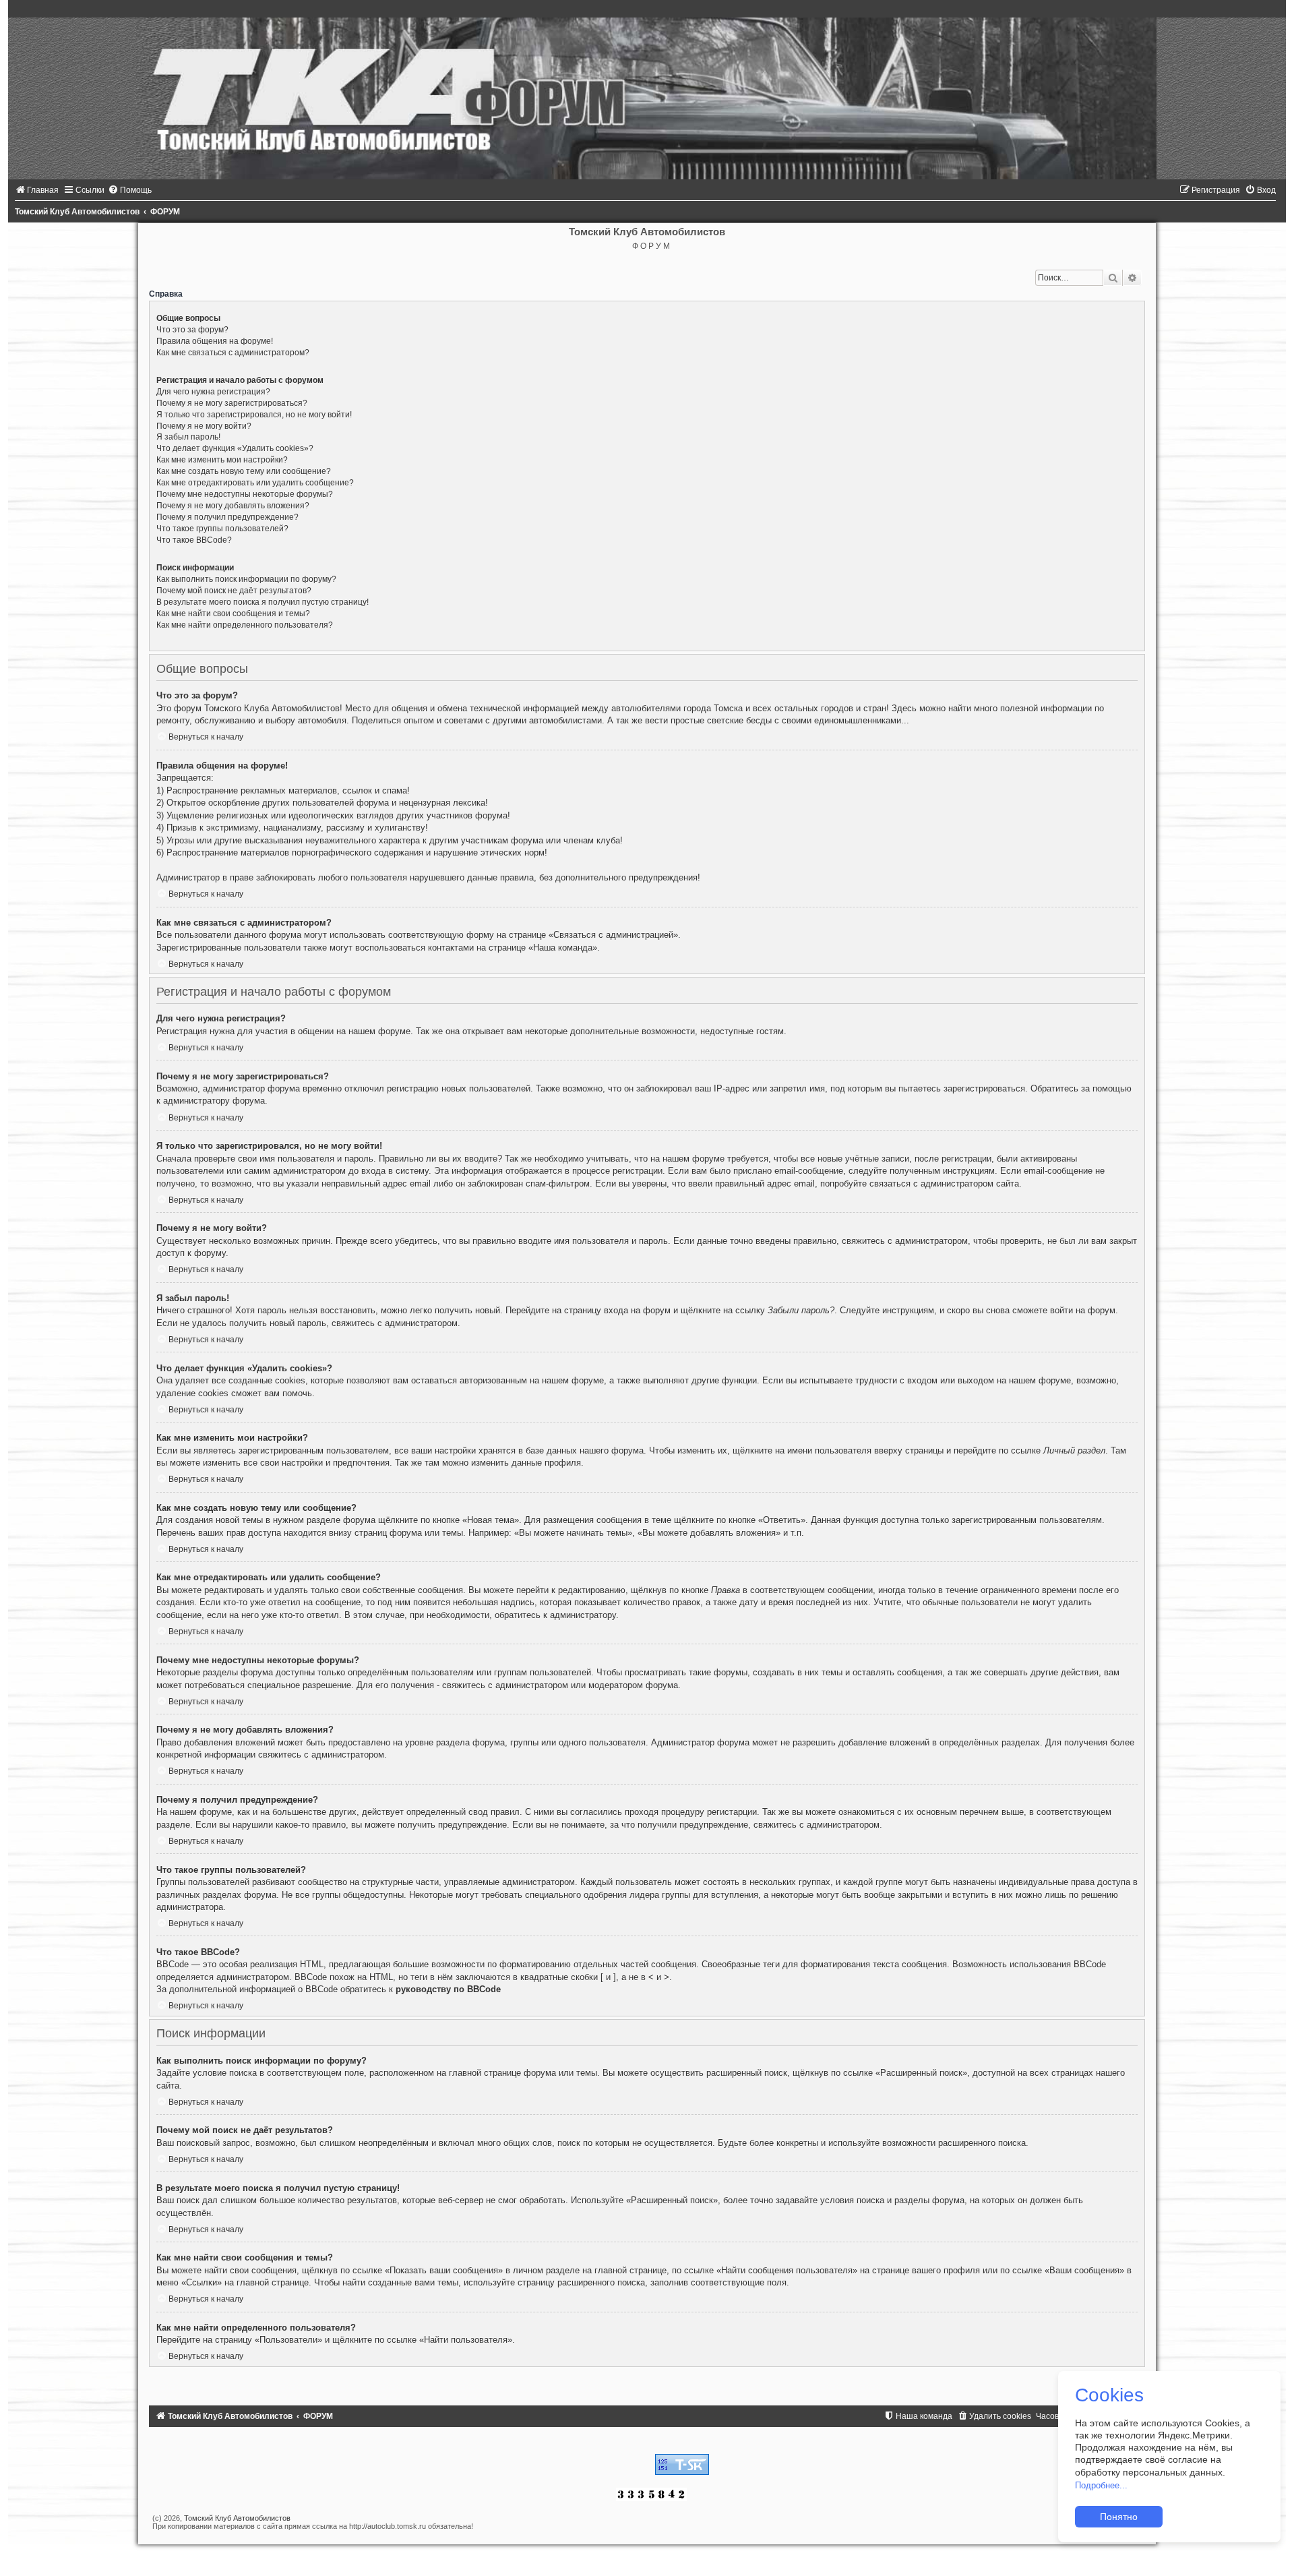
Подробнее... (1101, 2485)
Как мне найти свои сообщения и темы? (233, 613)
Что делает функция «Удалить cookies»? (235, 448)
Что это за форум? (192, 330)
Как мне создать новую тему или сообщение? (244, 471)
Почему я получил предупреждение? (227, 517)
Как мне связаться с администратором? (233, 353)
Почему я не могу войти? (204, 426)
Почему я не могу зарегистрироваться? (232, 403)
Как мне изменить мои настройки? (222, 460)
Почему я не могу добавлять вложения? (233, 506)
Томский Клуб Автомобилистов (237, 2518)
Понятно (1119, 2517)
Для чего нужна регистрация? (213, 392)
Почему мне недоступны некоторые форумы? (245, 494)
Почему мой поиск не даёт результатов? (234, 591)
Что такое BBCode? (194, 540)
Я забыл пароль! (188, 437)
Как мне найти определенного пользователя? (245, 625)
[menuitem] (37, 190)
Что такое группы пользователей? (222, 529)
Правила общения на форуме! (215, 341)
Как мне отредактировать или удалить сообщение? (255, 483)
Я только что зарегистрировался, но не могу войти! (254, 415)
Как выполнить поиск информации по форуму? (246, 579)
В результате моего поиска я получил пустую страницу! (263, 602)
